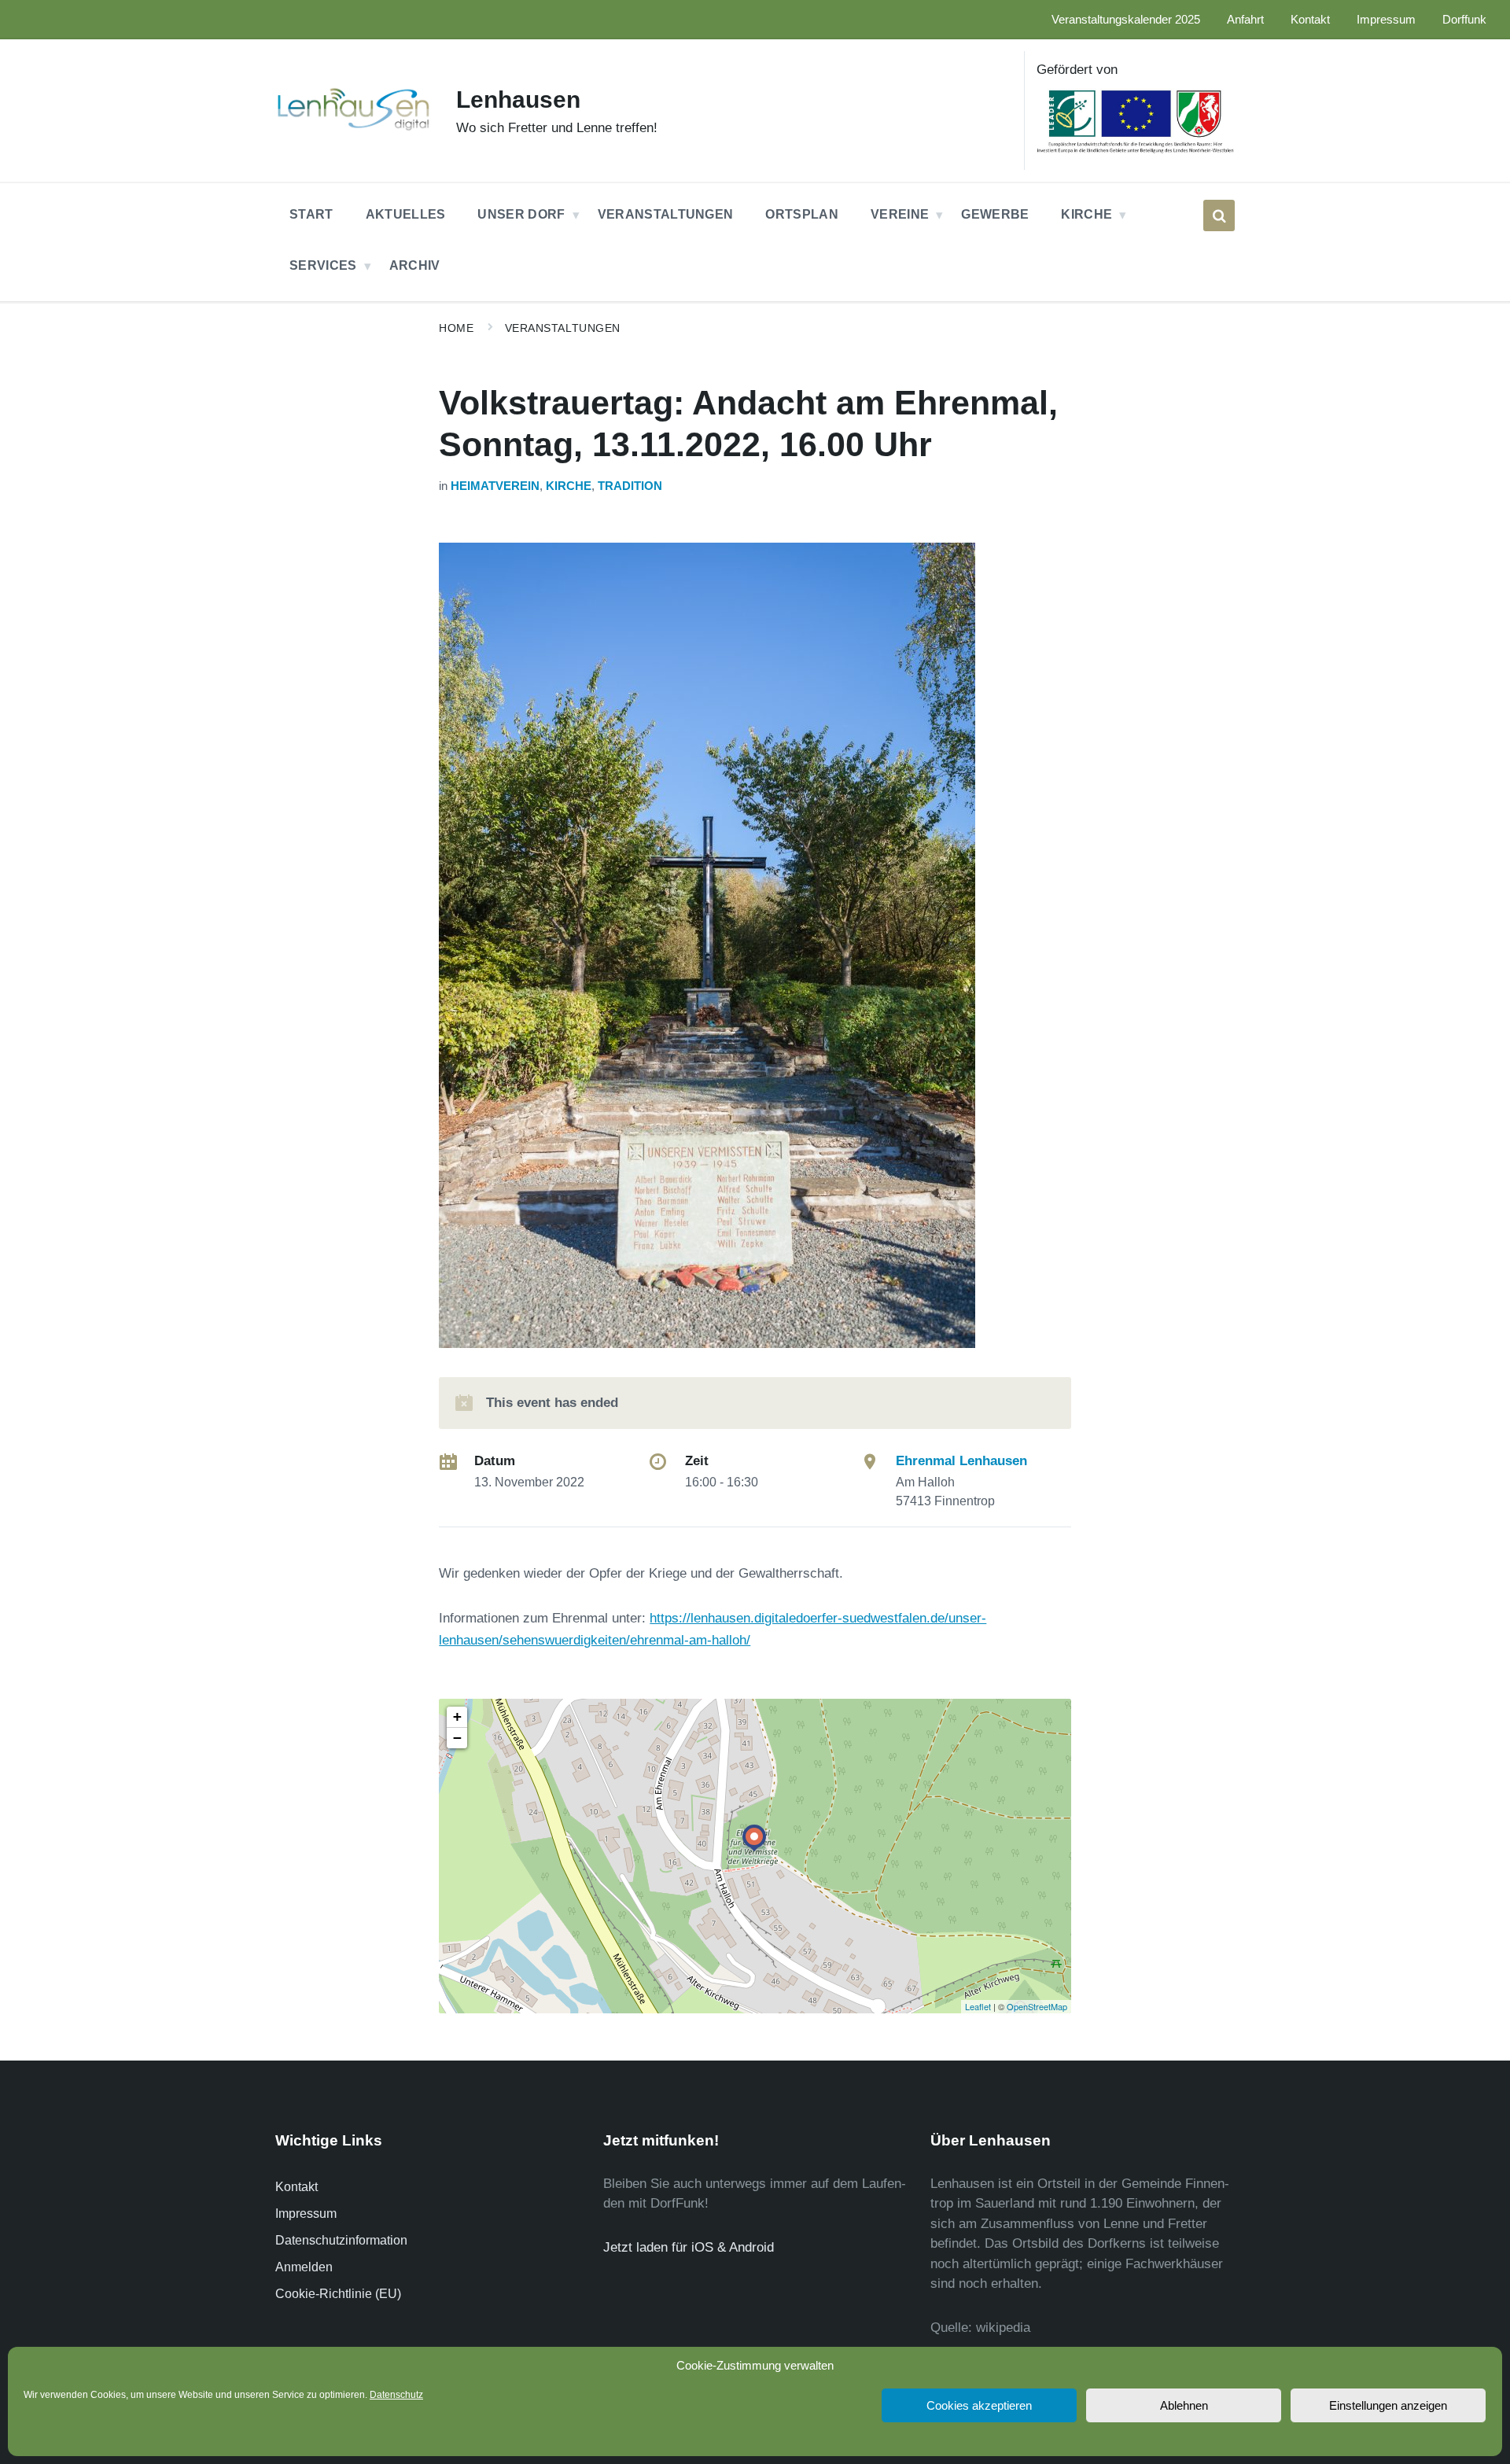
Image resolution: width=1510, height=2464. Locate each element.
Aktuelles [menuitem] (406, 214)
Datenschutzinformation (341, 2240)
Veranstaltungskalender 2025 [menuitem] (1126, 20)
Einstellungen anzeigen (1388, 2405)
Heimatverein (495, 486)
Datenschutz (396, 2395)
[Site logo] (354, 129)
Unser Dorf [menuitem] (521, 214)
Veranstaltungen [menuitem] (666, 214)
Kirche (569, 486)
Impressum (306, 2214)
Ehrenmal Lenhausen (961, 1461)
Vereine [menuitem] (900, 214)
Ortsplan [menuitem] (802, 214)
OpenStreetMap (1037, 2006)
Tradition (630, 486)
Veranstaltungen (563, 328)
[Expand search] (1219, 215)
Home (456, 328)
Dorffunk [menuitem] (1464, 20)
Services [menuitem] (323, 265)
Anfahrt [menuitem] (1245, 20)
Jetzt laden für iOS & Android (689, 2247)
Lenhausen (518, 99)
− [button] (457, 1738)
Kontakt (296, 2187)
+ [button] (457, 1716)
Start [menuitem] (311, 214)
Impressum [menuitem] (1386, 20)
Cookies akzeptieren (979, 2405)
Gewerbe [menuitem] (995, 214)
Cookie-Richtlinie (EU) (338, 2294)
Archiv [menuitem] (415, 265)
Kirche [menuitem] (1086, 214)
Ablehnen (1184, 2405)
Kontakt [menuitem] (1310, 20)
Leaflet (978, 2006)
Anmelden (304, 2267)
